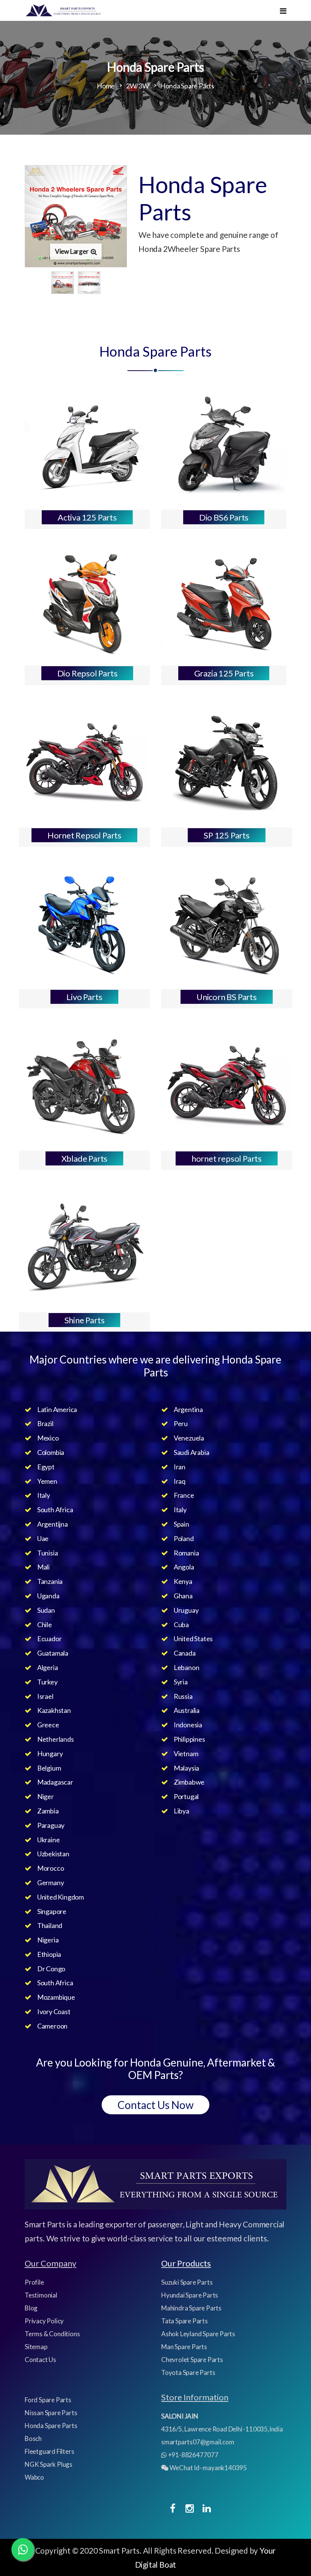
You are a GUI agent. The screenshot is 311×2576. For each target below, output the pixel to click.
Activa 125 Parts (87, 517)
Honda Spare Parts (51, 2426)
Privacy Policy (44, 2321)
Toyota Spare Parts (188, 2372)
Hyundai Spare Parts (190, 2295)
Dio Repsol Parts (87, 673)
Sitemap (36, 2347)
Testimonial (41, 2295)
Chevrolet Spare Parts (192, 2360)
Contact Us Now (155, 2105)
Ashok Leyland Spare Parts (198, 2334)
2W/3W (137, 86)
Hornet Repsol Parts (84, 835)
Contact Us (40, 2360)
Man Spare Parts (184, 2347)
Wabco (34, 2477)
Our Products (186, 2263)
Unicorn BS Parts (227, 997)
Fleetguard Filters (49, 2451)
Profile (34, 2282)
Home (106, 86)
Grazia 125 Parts (224, 673)
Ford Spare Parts (48, 2400)
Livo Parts (84, 997)
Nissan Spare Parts (51, 2413)
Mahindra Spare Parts (191, 2308)
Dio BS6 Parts (224, 517)
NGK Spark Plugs (49, 2464)
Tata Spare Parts (185, 2321)
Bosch (33, 2438)
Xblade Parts (85, 1158)
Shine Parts (85, 1320)
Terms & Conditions (52, 2334)
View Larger (72, 251)
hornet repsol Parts (227, 1158)
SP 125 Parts (227, 835)
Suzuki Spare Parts (187, 2282)
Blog (31, 2308)
